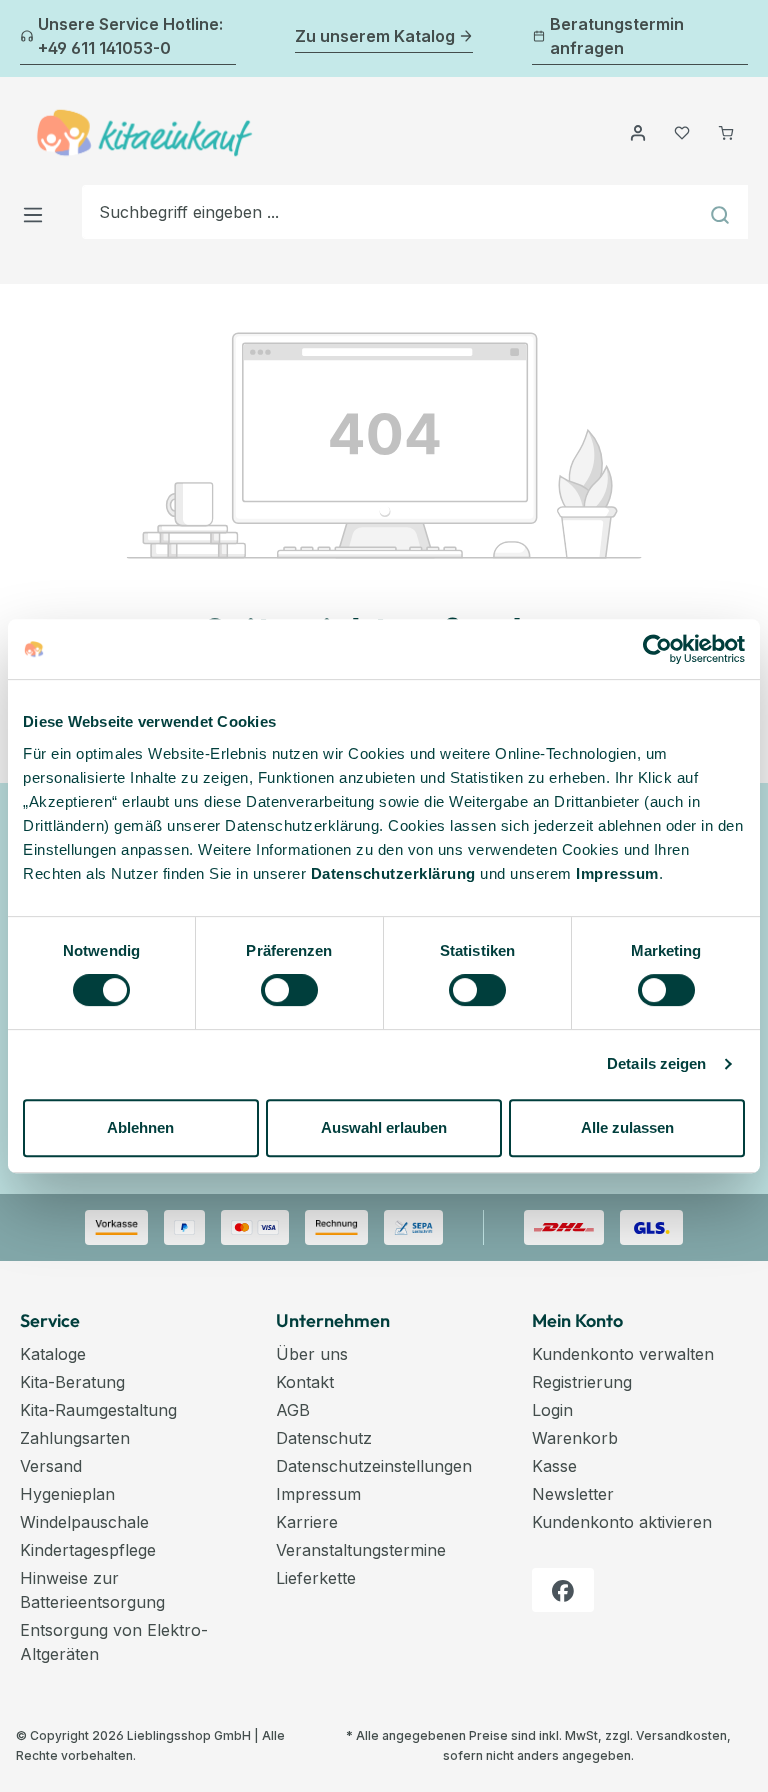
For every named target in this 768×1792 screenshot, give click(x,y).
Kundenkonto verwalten (623, 1354)
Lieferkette (316, 1578)
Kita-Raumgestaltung (98, 1410)
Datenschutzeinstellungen (374, 1466)
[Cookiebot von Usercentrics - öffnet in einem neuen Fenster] (657, 649)
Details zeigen (656, 1063)
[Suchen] (722, 212)
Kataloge (53, 1354)
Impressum (617, 873)
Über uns (312, 1354)
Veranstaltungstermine (361, 1550)
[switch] (289, 990)
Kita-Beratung (72, 1382)
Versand (51, 1466)
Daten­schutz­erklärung (393, 873)
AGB (293, 1410)
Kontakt (305, 1382)
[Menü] (39, 211)
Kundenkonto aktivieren (622, 1522)
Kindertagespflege (88, 1550)
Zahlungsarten (75, 1438)
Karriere (307, 1522)
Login (552, 1410)
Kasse (554, 1466)
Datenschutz (324, 1438)
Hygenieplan (67, 1494)
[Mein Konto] (638, 133)
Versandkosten (681, 1735)
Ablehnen (140, 1127)
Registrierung (582, 1382)
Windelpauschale (84, 1522)
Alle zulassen (627, 1127)
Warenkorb (575, 1438)
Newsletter (573, 1494)
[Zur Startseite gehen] (144, 133)
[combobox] (390, 212)
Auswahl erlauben (384, 1127)
